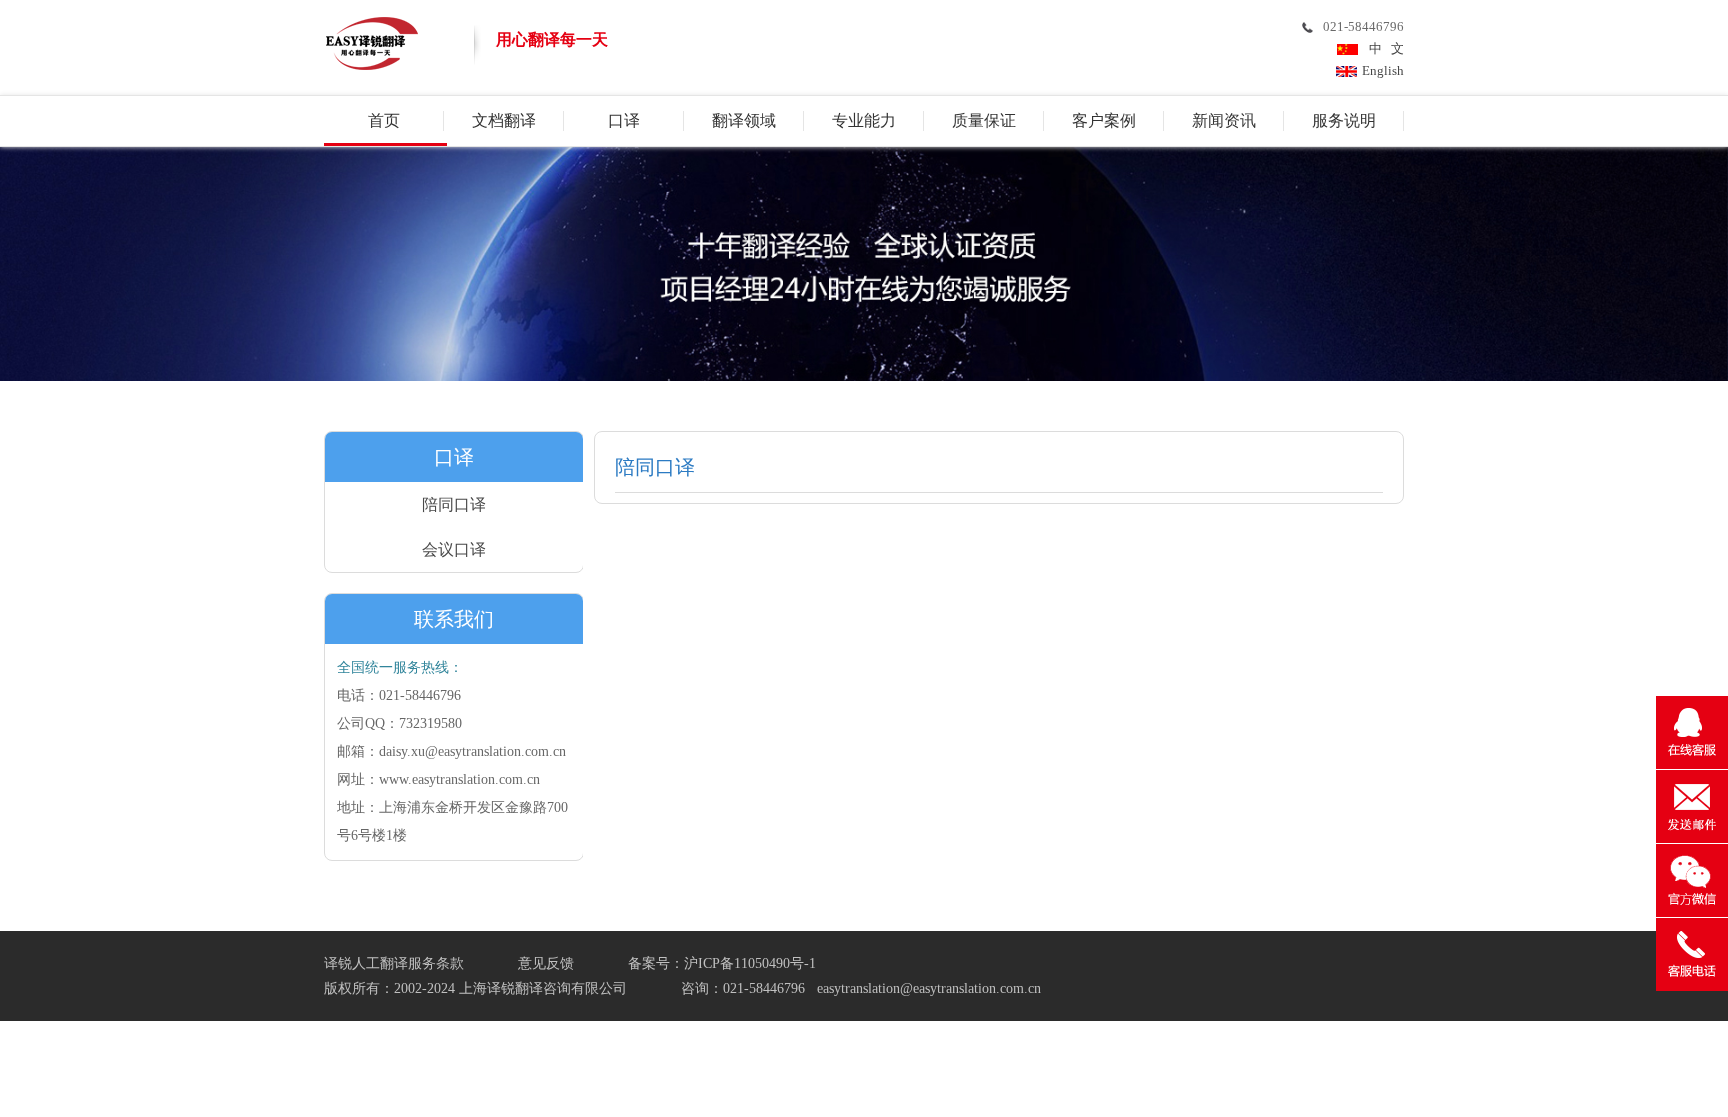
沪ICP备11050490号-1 (750, 963)
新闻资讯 (1224, 120)
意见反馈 (546, 963)
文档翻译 (504, 120)
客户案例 (1104, 120)
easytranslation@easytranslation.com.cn (929, 988)
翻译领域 (744, 120)
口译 (624, 120)
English (1383, 70)
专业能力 (864, 120)
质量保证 (984, 120)
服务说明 (1344, 120)
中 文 (1383, 48)
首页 (384, 120)
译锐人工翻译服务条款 (394, 963)
